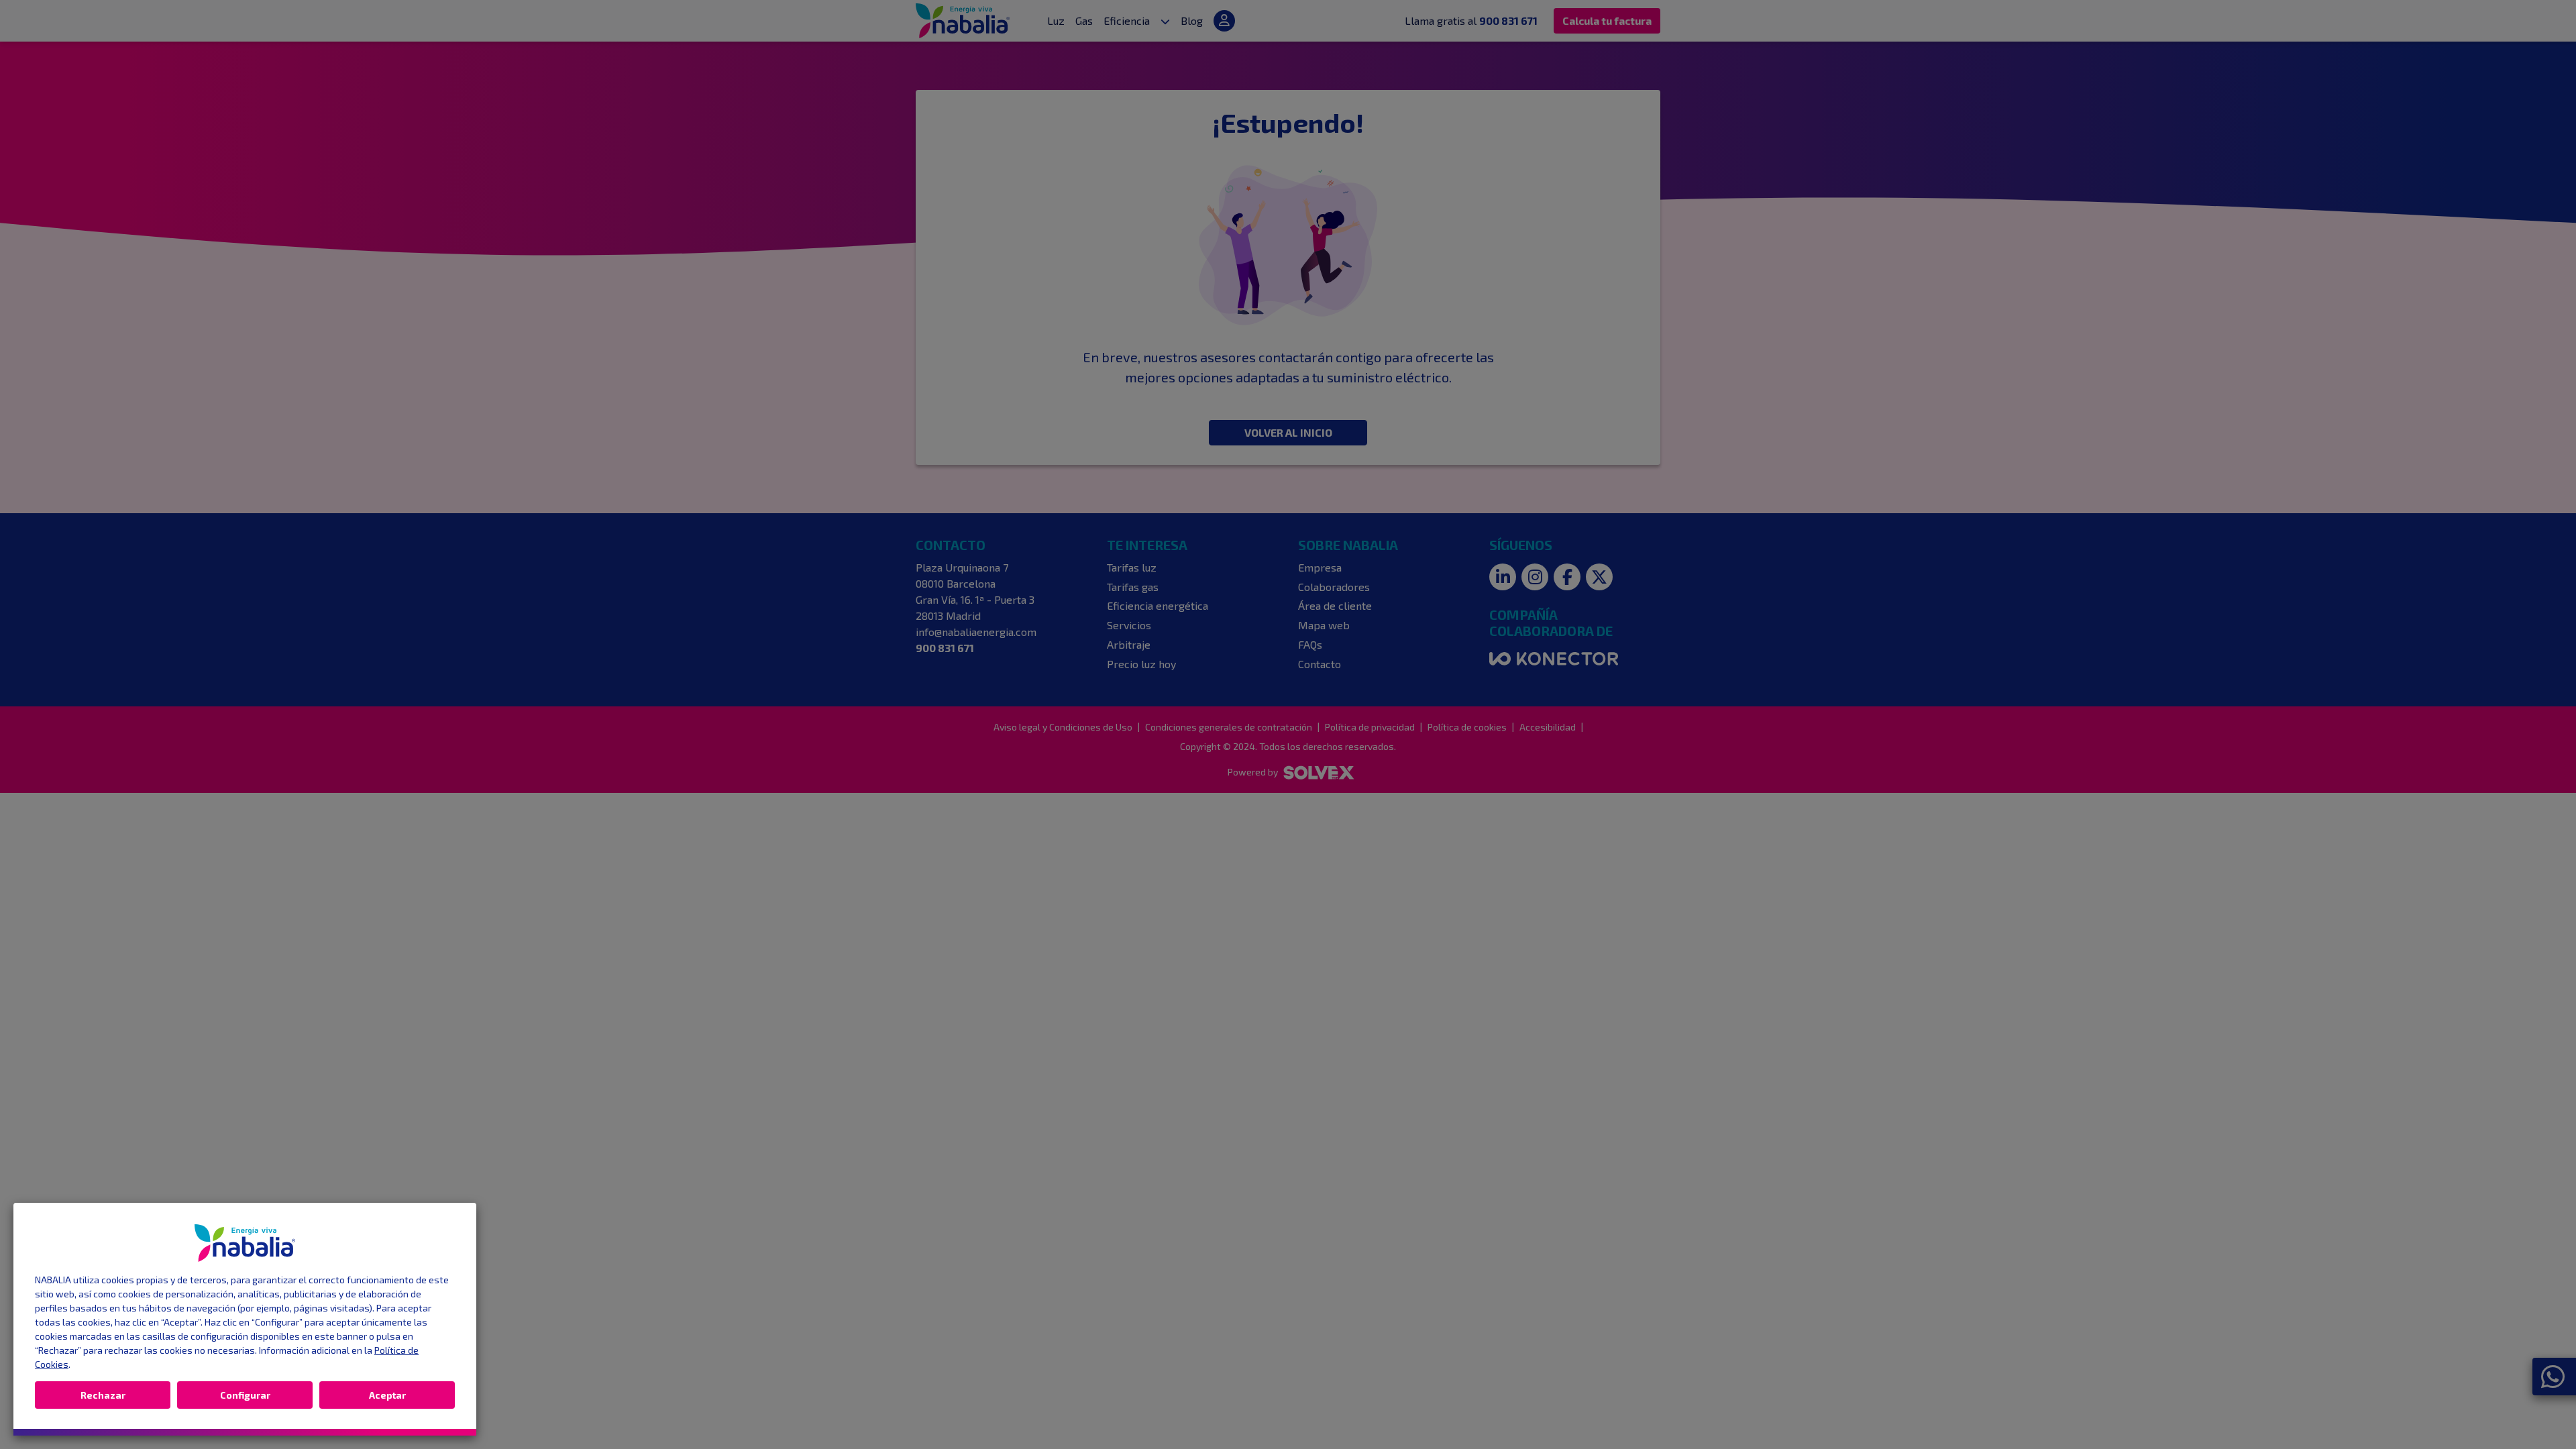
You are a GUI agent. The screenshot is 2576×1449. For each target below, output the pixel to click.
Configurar (245, 1395)
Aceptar (387, 1395)
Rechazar (103, 1395)
